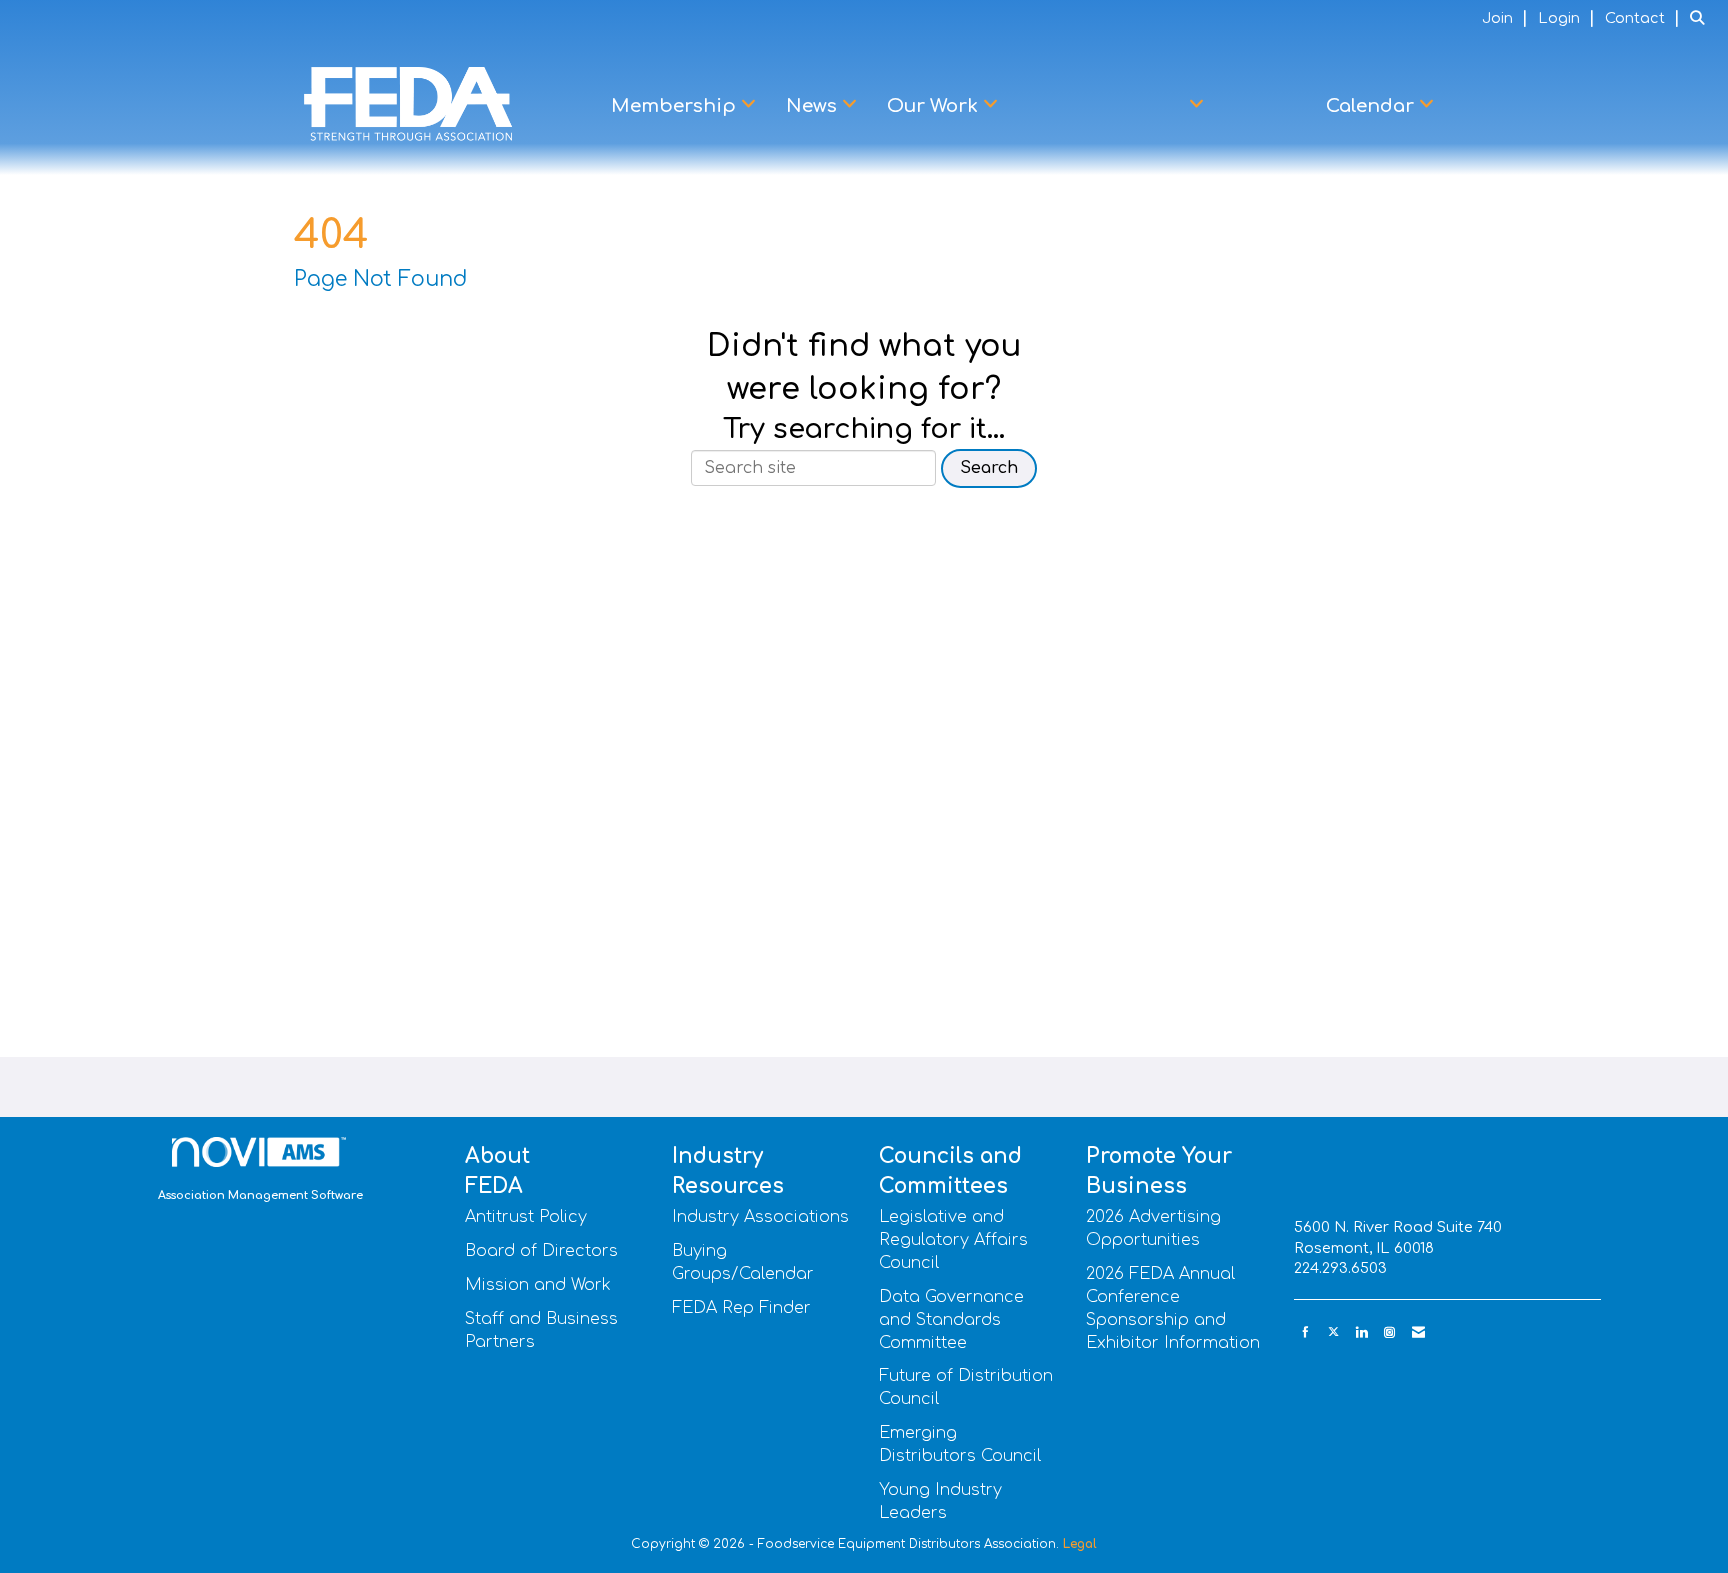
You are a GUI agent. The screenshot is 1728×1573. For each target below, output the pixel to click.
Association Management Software (260, 1195)
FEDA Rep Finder (741, 1308)
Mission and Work (538, 1285)
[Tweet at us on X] (1333, 1332)
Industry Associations (760, 1217)
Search (989, 468)
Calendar (1372, 106)
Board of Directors (541, 1251)
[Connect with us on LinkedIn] (1361, 1332)
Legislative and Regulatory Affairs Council (953, 1240)
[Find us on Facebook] (1305, 1332)
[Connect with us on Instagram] (1389, 1332)
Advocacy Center (1106, 106)
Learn (1265, 106)
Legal (1080, 1544)
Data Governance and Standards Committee (951, 1320)
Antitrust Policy (526, 1217)
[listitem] (1507, 18)
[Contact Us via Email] (1418, 1332)
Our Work (935, 106)
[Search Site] (1701, 18)
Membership (676, 106)
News (814, 106)
